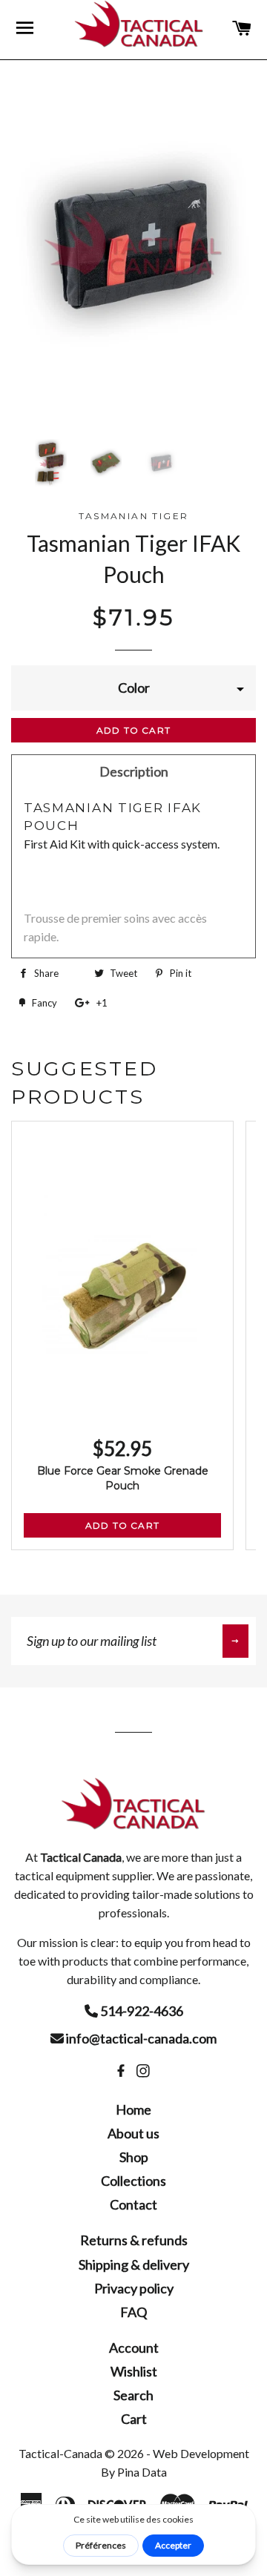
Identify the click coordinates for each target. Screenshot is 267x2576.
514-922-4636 (141, 2011)
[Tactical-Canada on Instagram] (145, 2071)
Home (133, 2109)
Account (134, 2348)
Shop (134, 2157)
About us (133, 2133)
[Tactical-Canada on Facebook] (122, 2071)
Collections (133, 2181)
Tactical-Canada (60, 2453)
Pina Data (142, 2472)
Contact (133, 2204)
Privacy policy (134, 2288)
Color (134, 688)
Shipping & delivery (134, 2264)
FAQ (133, 2312)
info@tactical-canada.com (140, 2038)
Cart (134, 2419)
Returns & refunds (134, 2240)
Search (133, 2395)
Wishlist (134, 2371)
